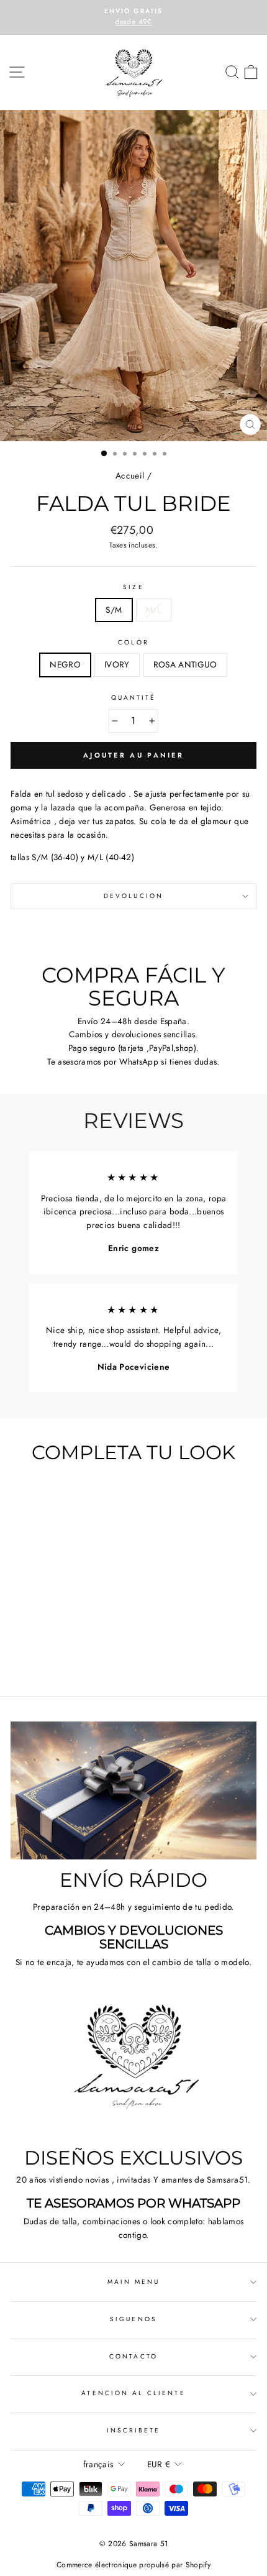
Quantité (133, 698)
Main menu (134, 2282)
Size (133, 587)
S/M (114, 610)
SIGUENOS (133, 2319)
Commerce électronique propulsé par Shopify (133, 2565)
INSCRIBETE (134, 2430)
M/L (154, 610)
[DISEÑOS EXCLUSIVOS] (133, 2068)
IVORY (117, 664)
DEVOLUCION (133, 896)
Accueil (130, 475)
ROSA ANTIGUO (185, 664)
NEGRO (65, 664)
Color (133, 642)
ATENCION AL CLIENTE (133, 2393)
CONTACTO (133, 2356)
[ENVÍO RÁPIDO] (133, 1791)
